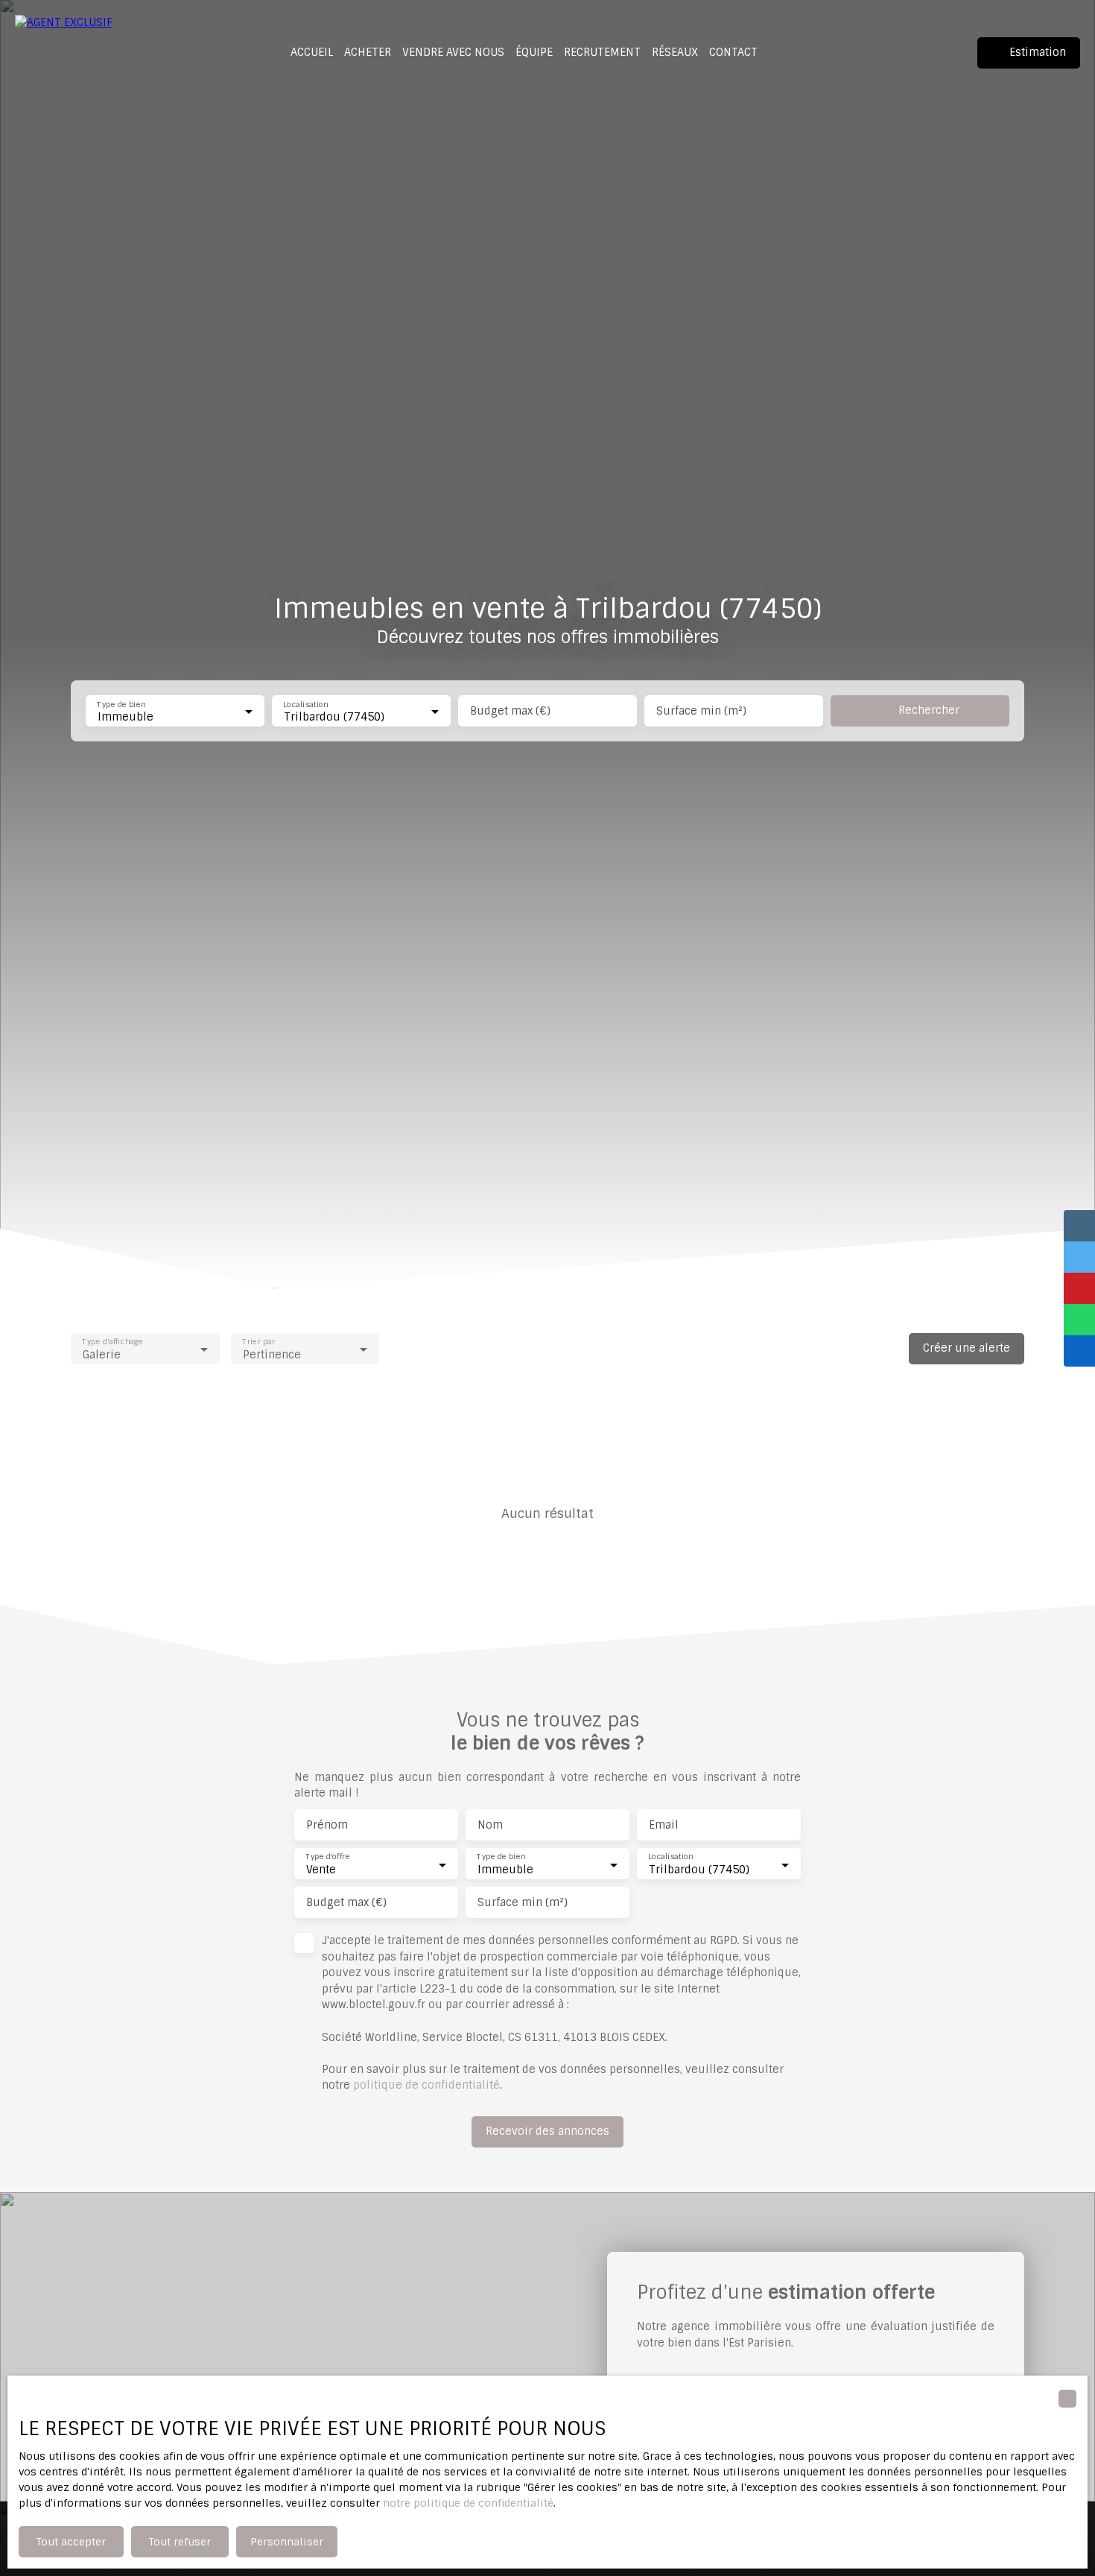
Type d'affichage (112, 1342)
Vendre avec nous (453, 52)
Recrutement (602, 52)
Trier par (258, 1342)
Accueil (312, 52)
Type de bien (121, 704)
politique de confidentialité (426, 2085)
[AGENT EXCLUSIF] (66, 53)
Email (664, 1825)
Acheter (368, 52)
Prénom (327, 1825)
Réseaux (675, 52)
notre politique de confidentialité (468, 2503)
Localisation (305, 704)
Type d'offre (328, 1857)
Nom (490, 1825)
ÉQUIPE (534, 52)
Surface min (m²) (701, 711)
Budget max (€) (510, 711)
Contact (733, 52)
